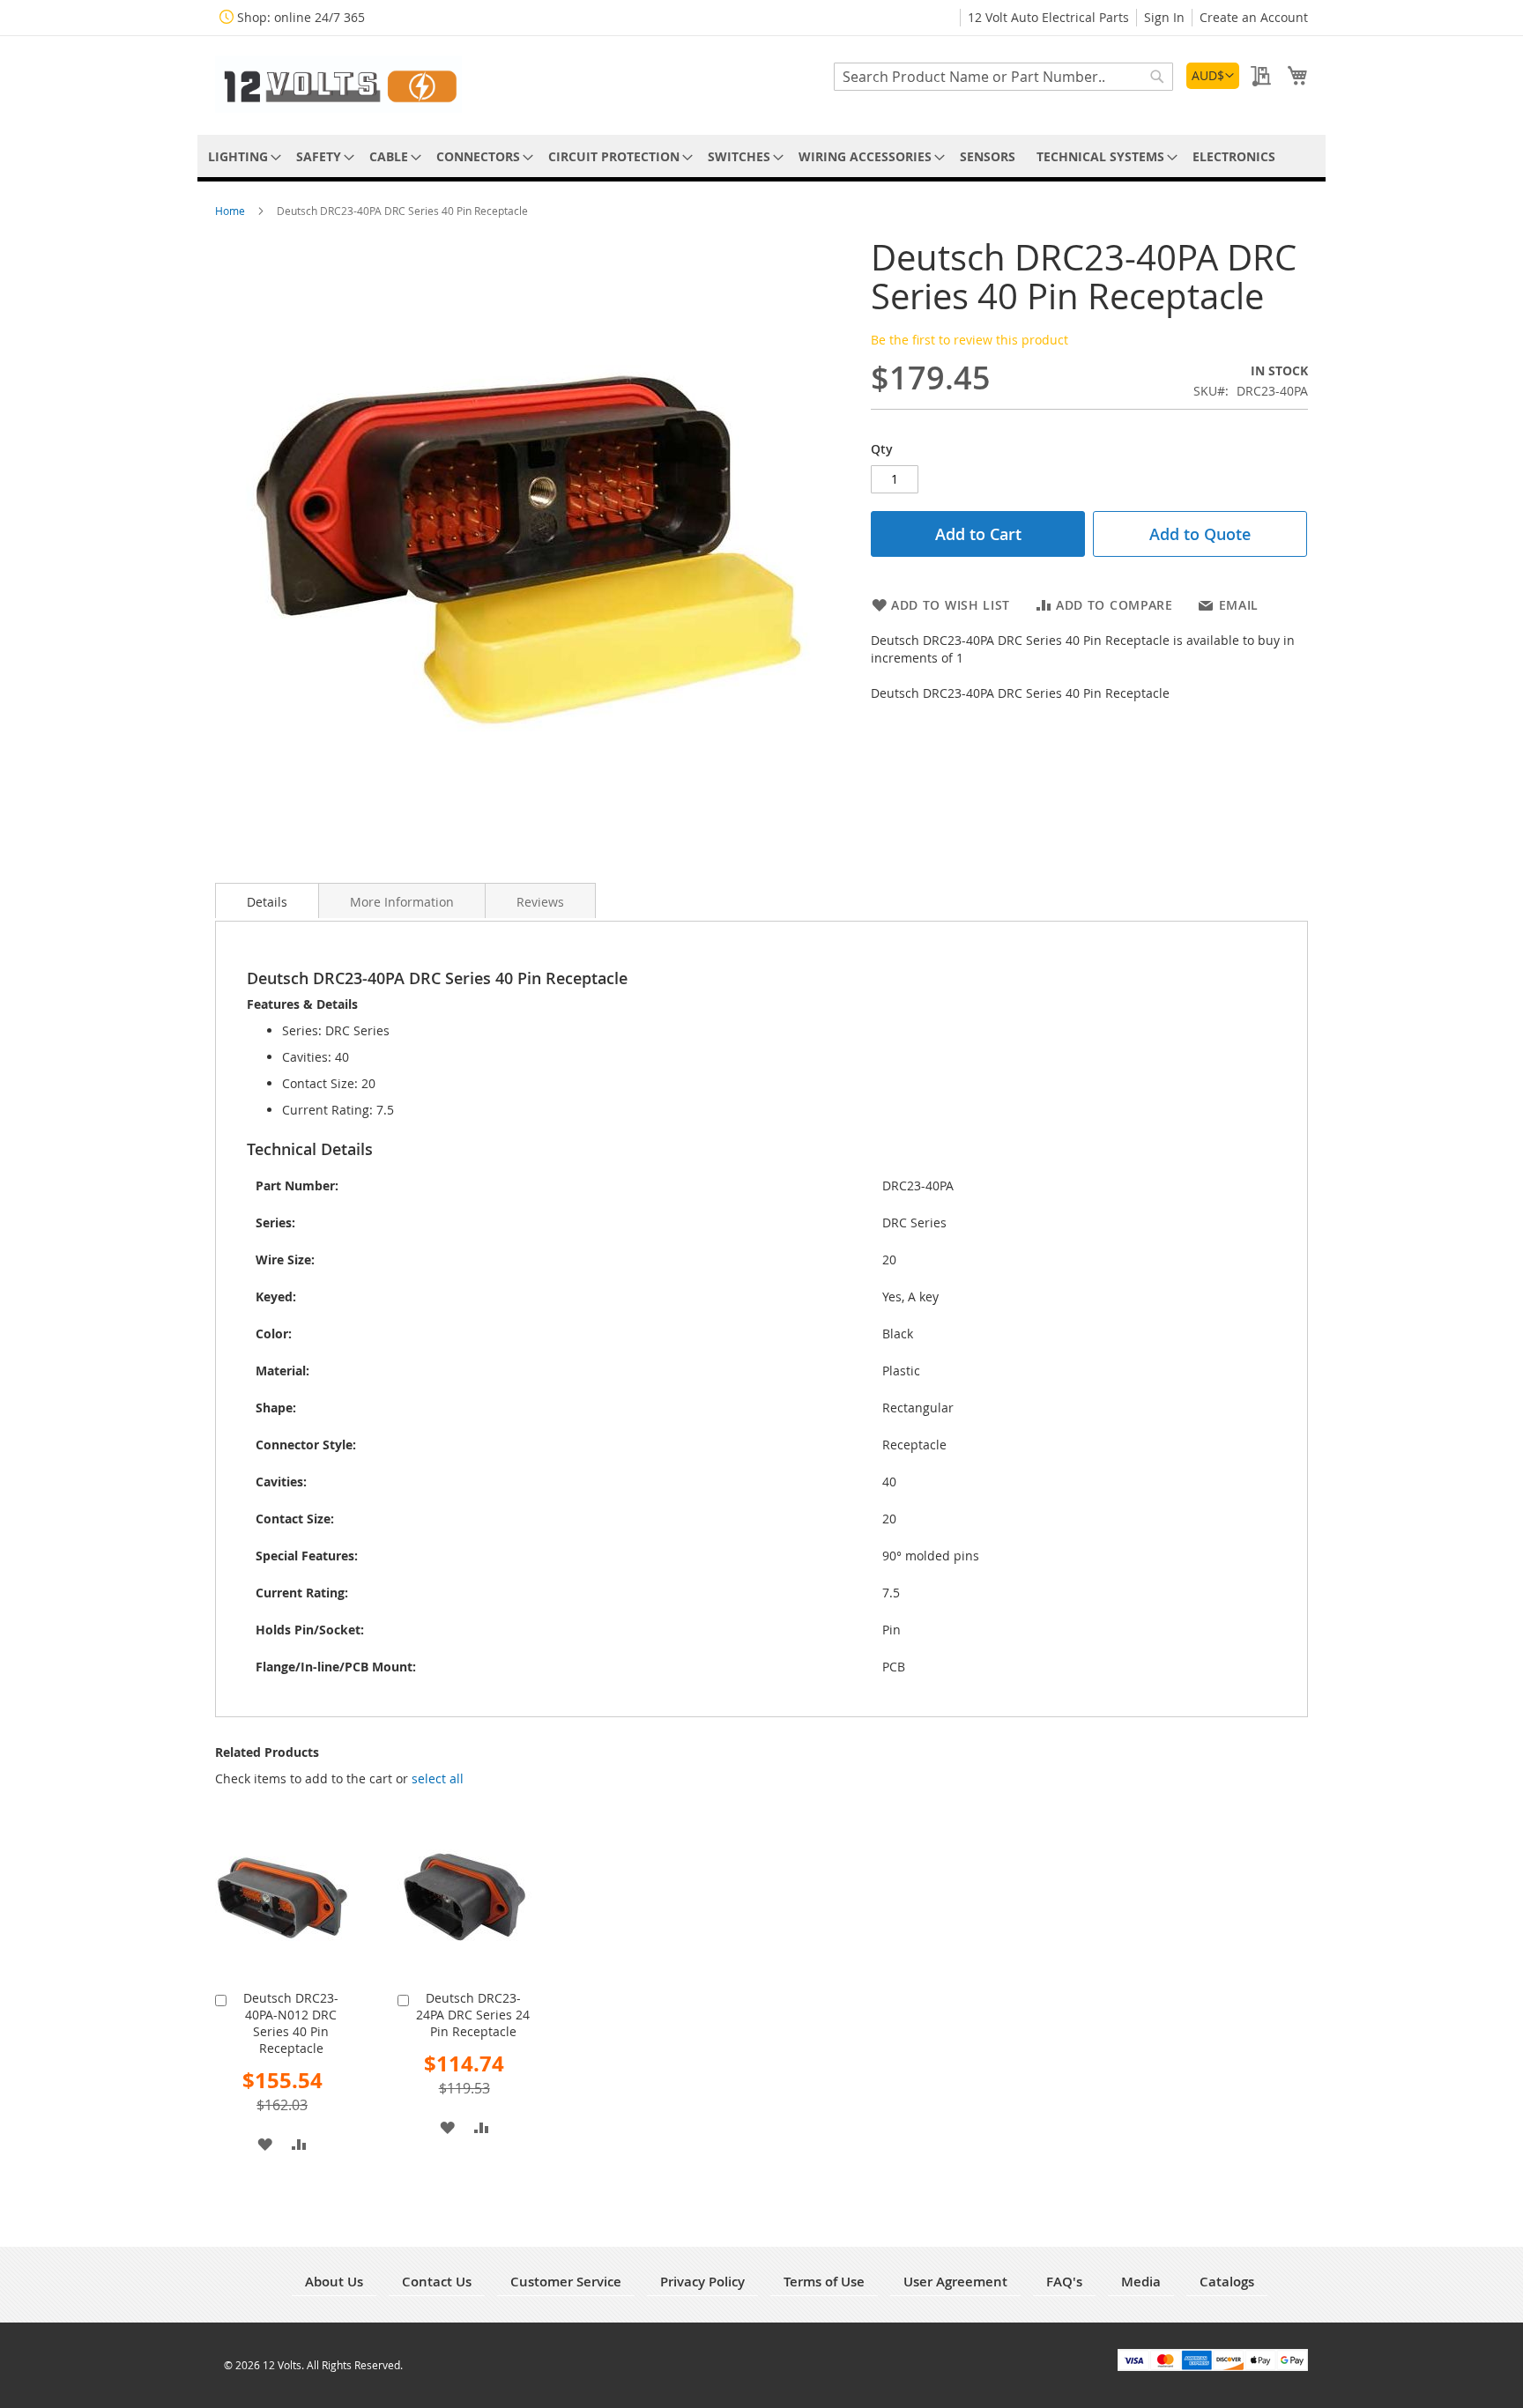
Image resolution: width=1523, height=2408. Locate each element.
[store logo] (338, 84)
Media (1141, 2282)
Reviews (540, 902)
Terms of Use (824, 2282)
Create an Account (1254, 17)
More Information (402, 902)
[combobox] (1003, 77)
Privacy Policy (702, 2282)
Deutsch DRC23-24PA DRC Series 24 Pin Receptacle (473, 2015)
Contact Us (437, 2282)
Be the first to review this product (970, 340)
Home (231, 211)
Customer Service (566, 2282)
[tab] (267, 900)
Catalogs (1227, 2282)
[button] (1213, 76)
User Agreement (955, 2282)
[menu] (761, 156)
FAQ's (1064, 2282)
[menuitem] (241, 156)
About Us (334, 2282)
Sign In (1164, 17)
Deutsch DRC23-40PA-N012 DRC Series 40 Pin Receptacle (291, 2023)
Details (267, 902)
